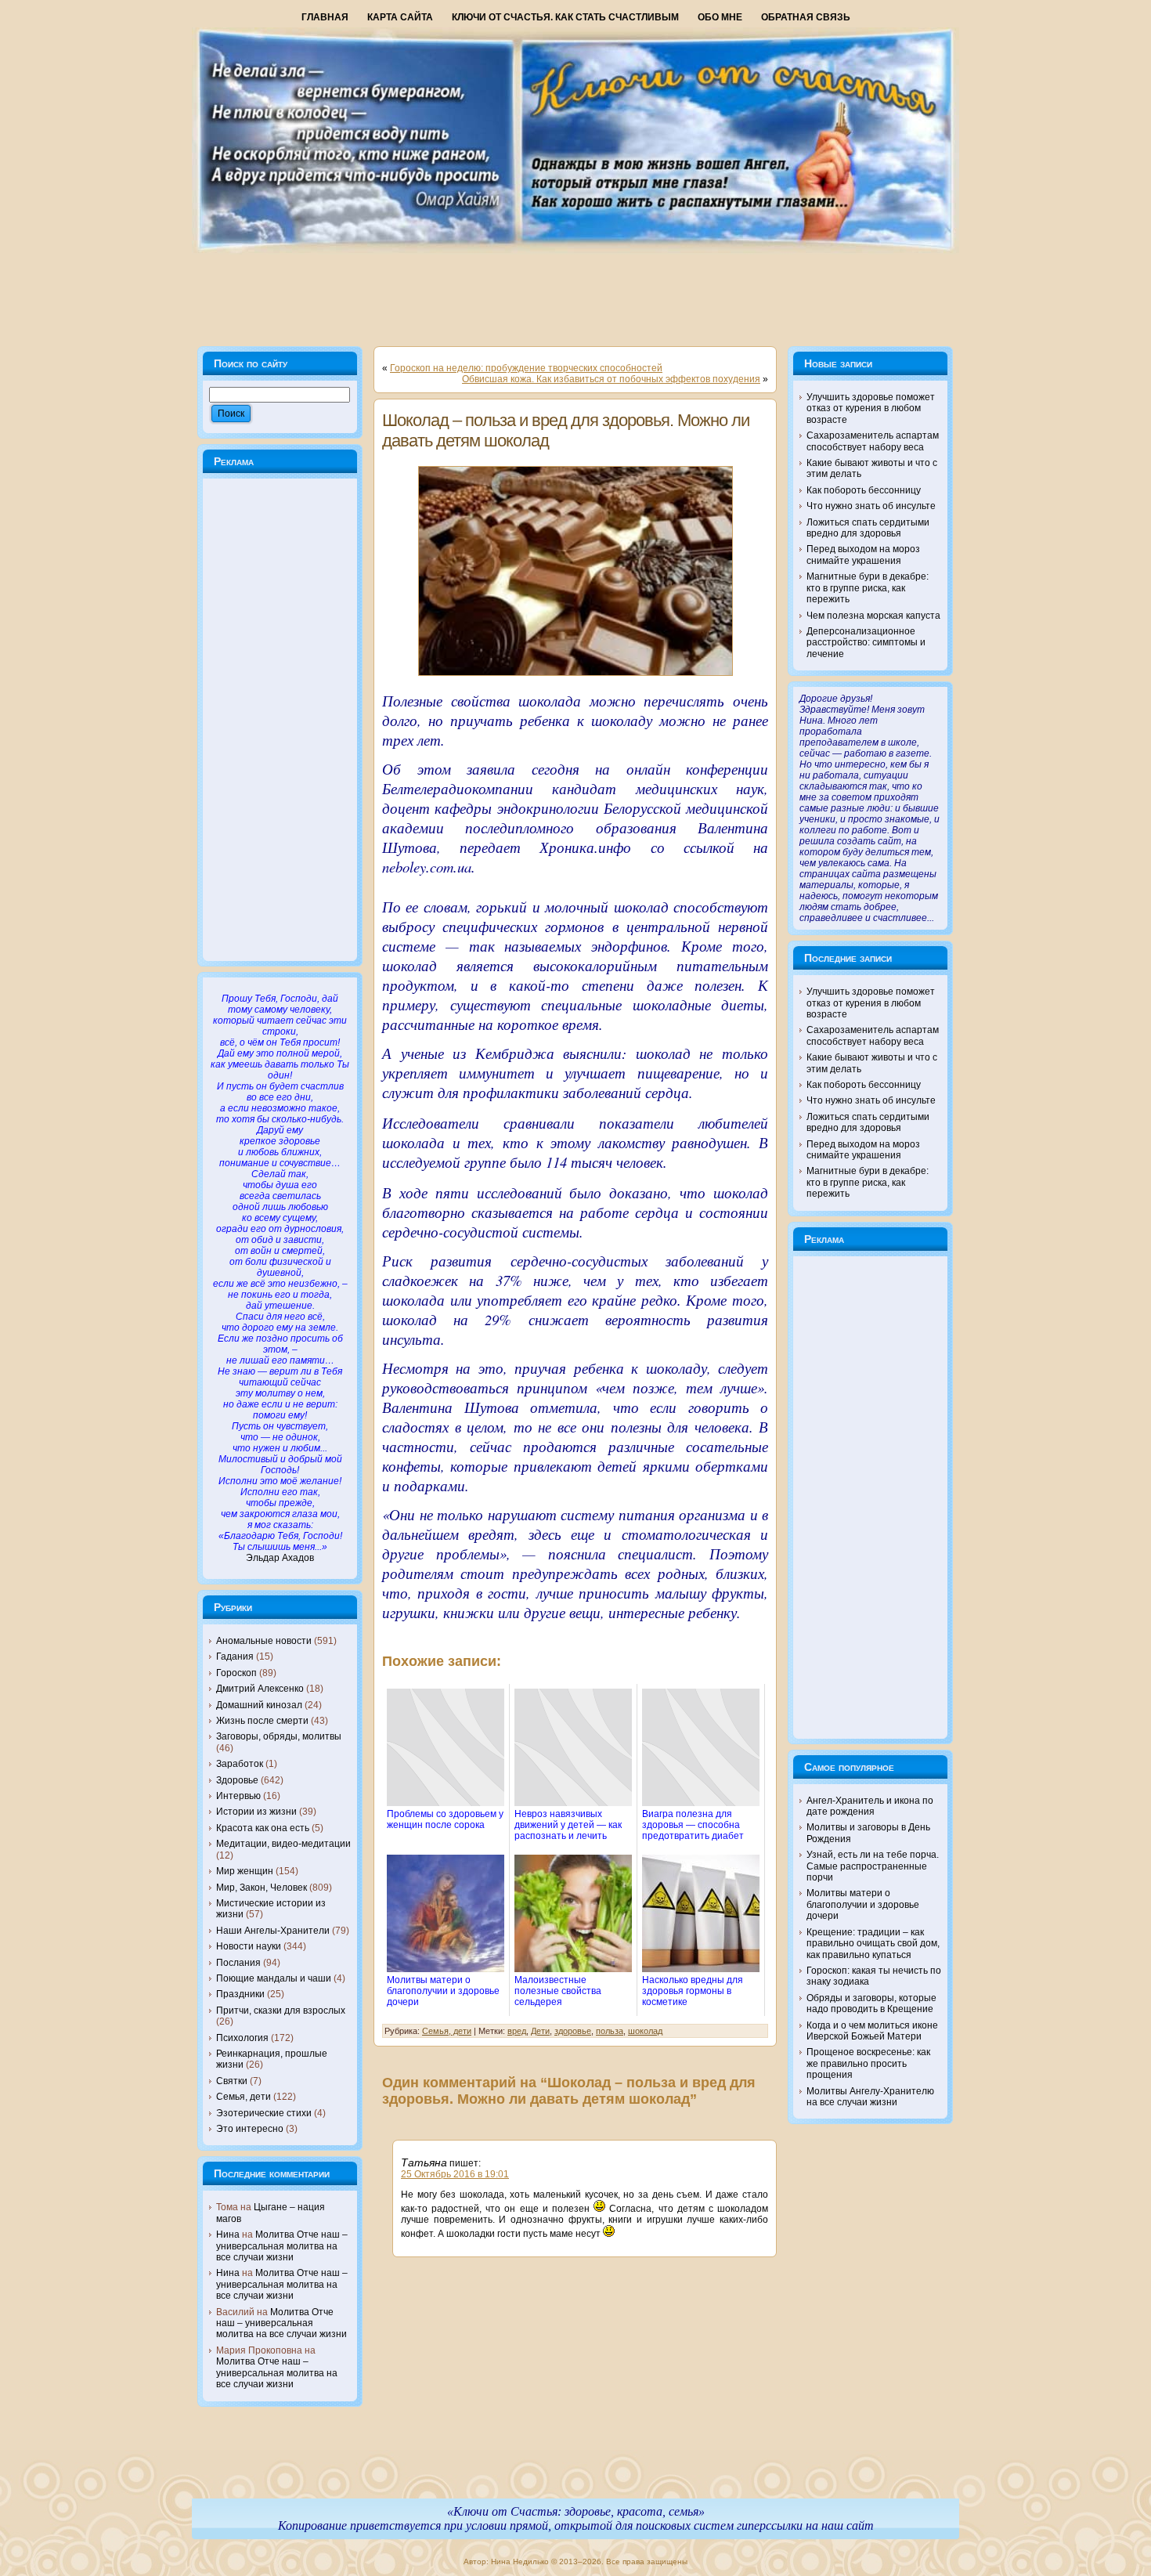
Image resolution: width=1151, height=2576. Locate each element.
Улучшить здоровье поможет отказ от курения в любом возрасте (871, 408)
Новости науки (249, 1946)
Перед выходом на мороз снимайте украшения (863, 555)
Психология (242, 2038)
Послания (238, 1963)
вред (517, 2031)
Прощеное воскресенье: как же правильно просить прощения (868, 2063)
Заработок (240, 1764)
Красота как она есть (263, 1828)
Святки (232, 2081)
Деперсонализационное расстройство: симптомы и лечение (866, 643)
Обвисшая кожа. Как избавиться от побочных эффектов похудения (611, 379)
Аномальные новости (264, 1641)
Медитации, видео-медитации (283, 1844)
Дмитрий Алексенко (260, 1689)
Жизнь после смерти (262, 1721)
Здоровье (237, 1780)
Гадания (235, 1657)
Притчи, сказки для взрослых (281, 2011)
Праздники (240, 1994)
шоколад (645, 2031)
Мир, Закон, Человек (262, 1888)
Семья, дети (244, 2097)
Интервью (238, 1796)
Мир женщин (245, 1871)
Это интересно (250, 2129)
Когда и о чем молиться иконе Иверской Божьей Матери (872, 2031)
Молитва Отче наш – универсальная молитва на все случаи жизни (282, 2246)
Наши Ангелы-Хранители (273, 1931)
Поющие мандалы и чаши (274, 1978)
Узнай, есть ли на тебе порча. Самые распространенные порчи (873, 1866)
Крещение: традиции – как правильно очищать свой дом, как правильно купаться (873, 1944)
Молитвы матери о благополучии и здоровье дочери (863, 1904)
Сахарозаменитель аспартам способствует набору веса (873, 441)
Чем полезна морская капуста (873, 616)
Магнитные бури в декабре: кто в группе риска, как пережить (868, 588)
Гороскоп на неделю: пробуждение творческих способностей (526, 368)
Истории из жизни (256, 1812)
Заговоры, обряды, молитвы (279, 1736)
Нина (228, 2235)
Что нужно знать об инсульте (871, 506)
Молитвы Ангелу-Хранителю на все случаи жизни (870, 2097)
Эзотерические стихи (264, 2113)
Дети (540, 2031)
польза (610, 2031)
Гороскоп (236, 1673)
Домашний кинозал (259, 1705)
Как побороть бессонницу (864, 490)
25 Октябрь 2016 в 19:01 (455, 2174)
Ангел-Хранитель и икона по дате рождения (870, 1806)
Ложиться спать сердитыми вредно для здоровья (868, 528)
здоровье (573, 2031)
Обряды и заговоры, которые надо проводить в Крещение (871, 2003)
